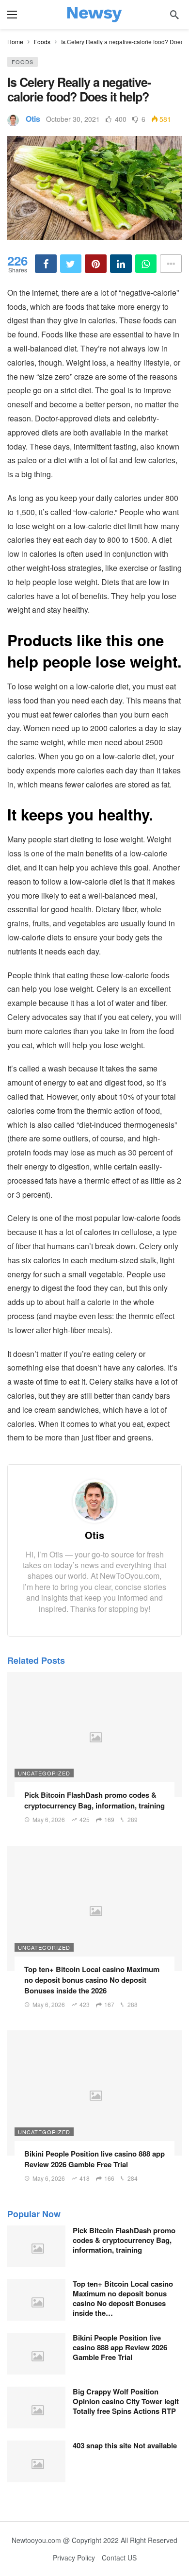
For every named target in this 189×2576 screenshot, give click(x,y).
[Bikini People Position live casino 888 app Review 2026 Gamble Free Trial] (94, 2093)
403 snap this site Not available (125, 2445)
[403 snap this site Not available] (36, 2461)
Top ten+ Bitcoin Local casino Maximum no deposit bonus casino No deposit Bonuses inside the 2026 (92, 1980)
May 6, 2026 (49, 1819)
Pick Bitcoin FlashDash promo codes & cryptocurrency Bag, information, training (94, 1800)
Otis (33, 119)
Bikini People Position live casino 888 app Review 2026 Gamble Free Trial (94, 2159)
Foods (23, 62)
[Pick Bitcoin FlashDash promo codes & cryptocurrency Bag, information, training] (94, 1734)
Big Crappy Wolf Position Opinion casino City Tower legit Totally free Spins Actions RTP (126, 2401)
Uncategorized (44, 1773)
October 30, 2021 (73, 119)
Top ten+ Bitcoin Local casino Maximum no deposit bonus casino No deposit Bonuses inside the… (123, 2298)
